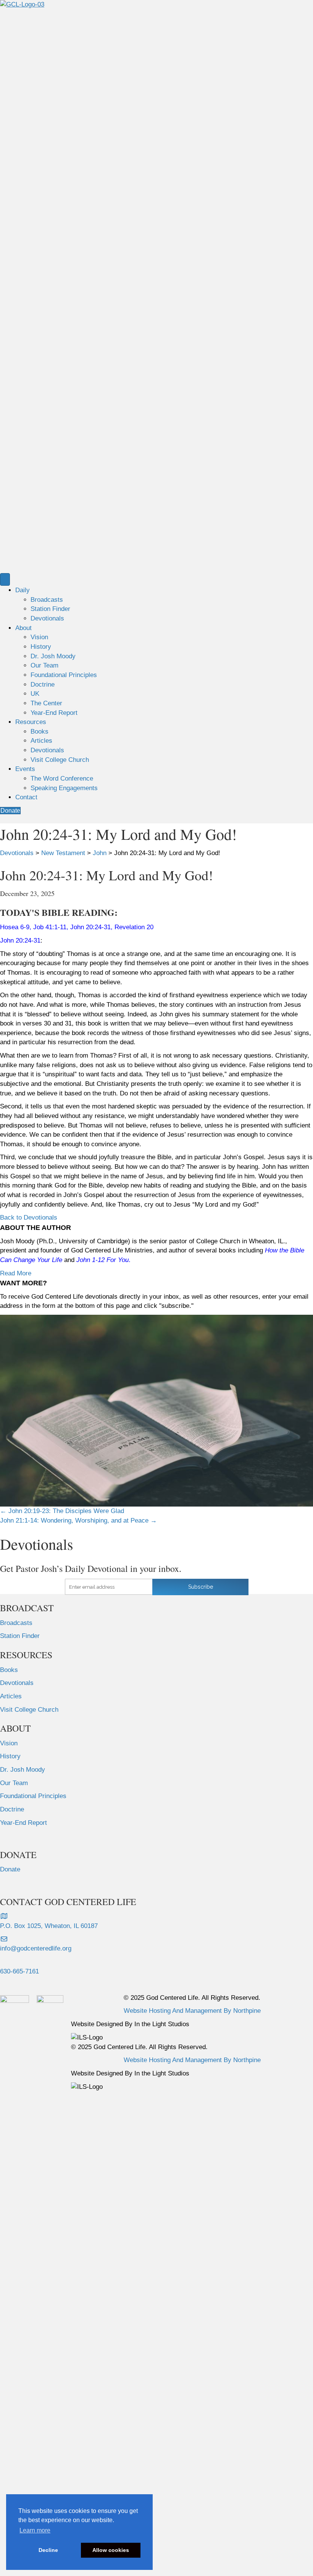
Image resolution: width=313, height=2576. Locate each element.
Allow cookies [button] (111, 2550)
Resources (31, 722)
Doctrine (43, 685)
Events (25, 769)
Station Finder (50, 609)
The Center (46, 703)
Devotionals (47, 618)
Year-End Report (54, 713)
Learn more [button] (35, 2530)
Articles (41, 741)
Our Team (44, 665)
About (23, 628)
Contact (26, 797)
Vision (39, 637)
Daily (23, 590)
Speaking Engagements (64, 788)
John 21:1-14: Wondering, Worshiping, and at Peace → (78, 1520)
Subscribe (201, 1587)
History (41, 647)
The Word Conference (62, 778)
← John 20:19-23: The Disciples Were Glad (62, 1511)
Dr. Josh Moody (53, 656)
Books (40, 731)
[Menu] (5, 579)
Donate (10, 1869)
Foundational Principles (64, 675)
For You (118, 1260)
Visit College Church (60, 760)
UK (35, 694)
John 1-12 (90, 1260)
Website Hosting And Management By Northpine (192, 2011)
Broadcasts (47, 600)
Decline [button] (48, 2550)
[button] (29, 1218)
